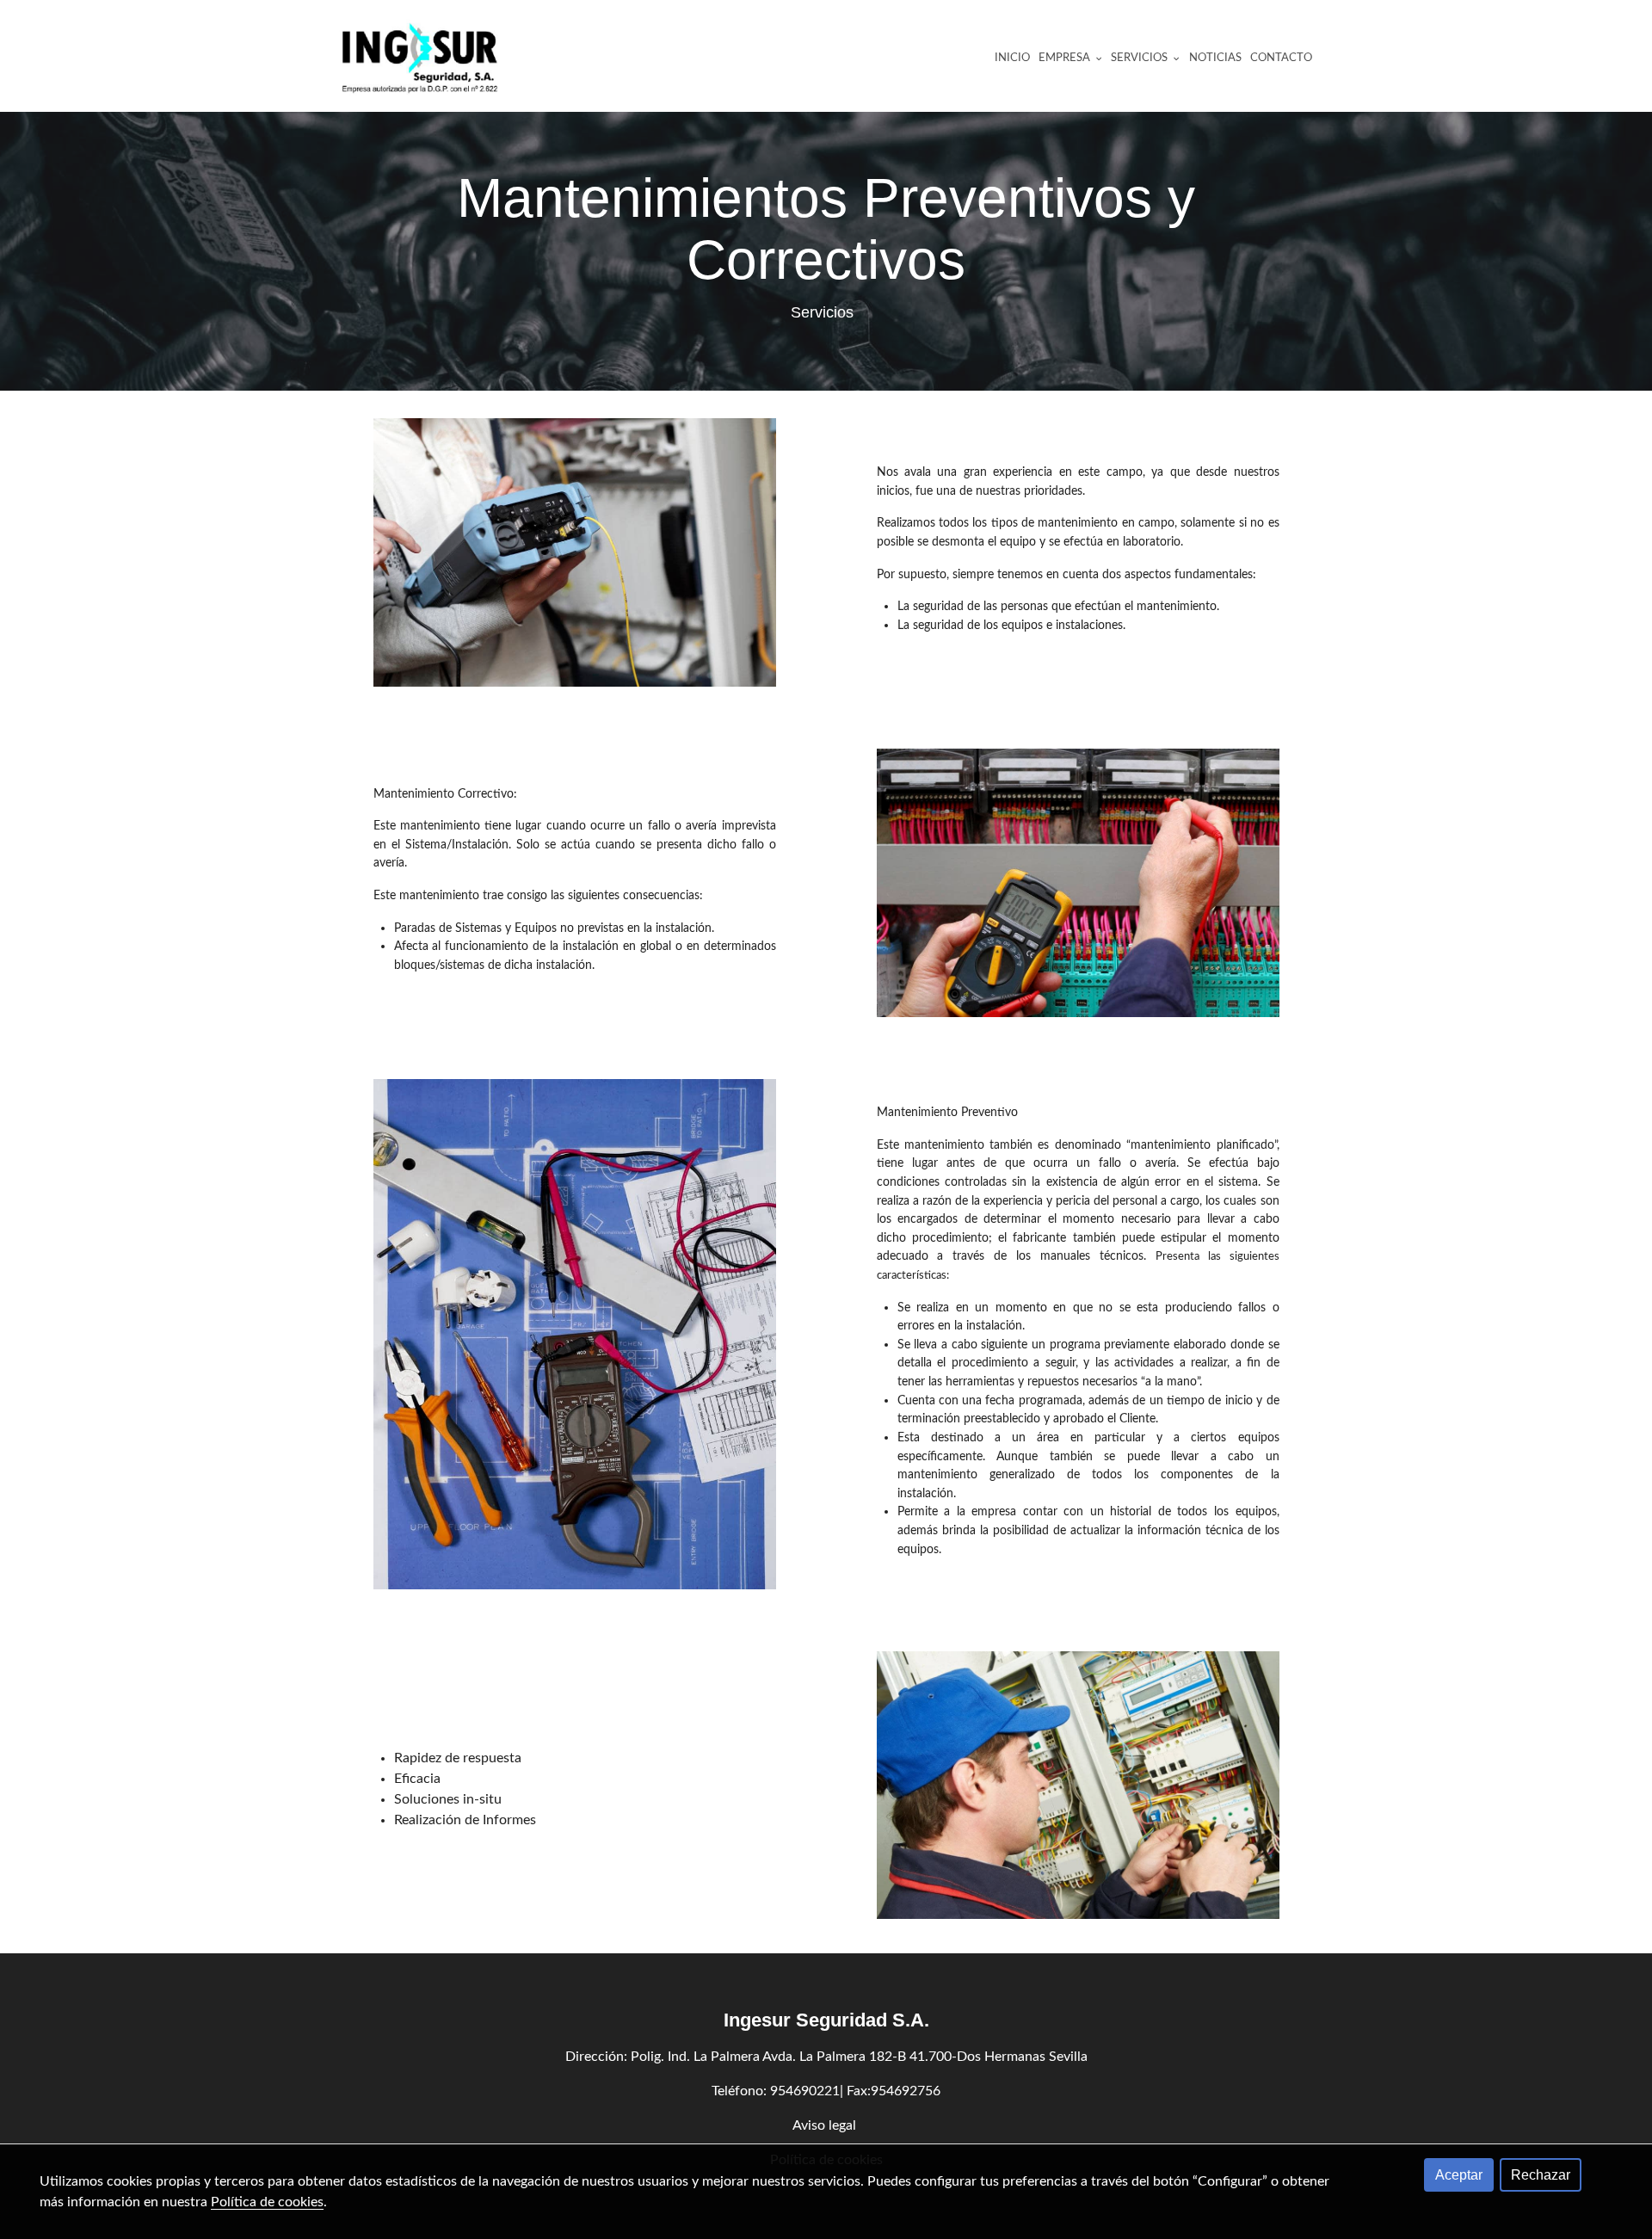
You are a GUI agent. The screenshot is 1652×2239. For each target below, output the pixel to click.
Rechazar (1541, 2175)
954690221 (805, 2091)
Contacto (1281, 58)
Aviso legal (826, 2125)
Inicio (1012, 58)
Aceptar (1459, 2175)
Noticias (1215, 58)
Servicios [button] (1140, 58)
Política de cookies (267, 2202)
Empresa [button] (1066, 58)
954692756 (906, 2091)
